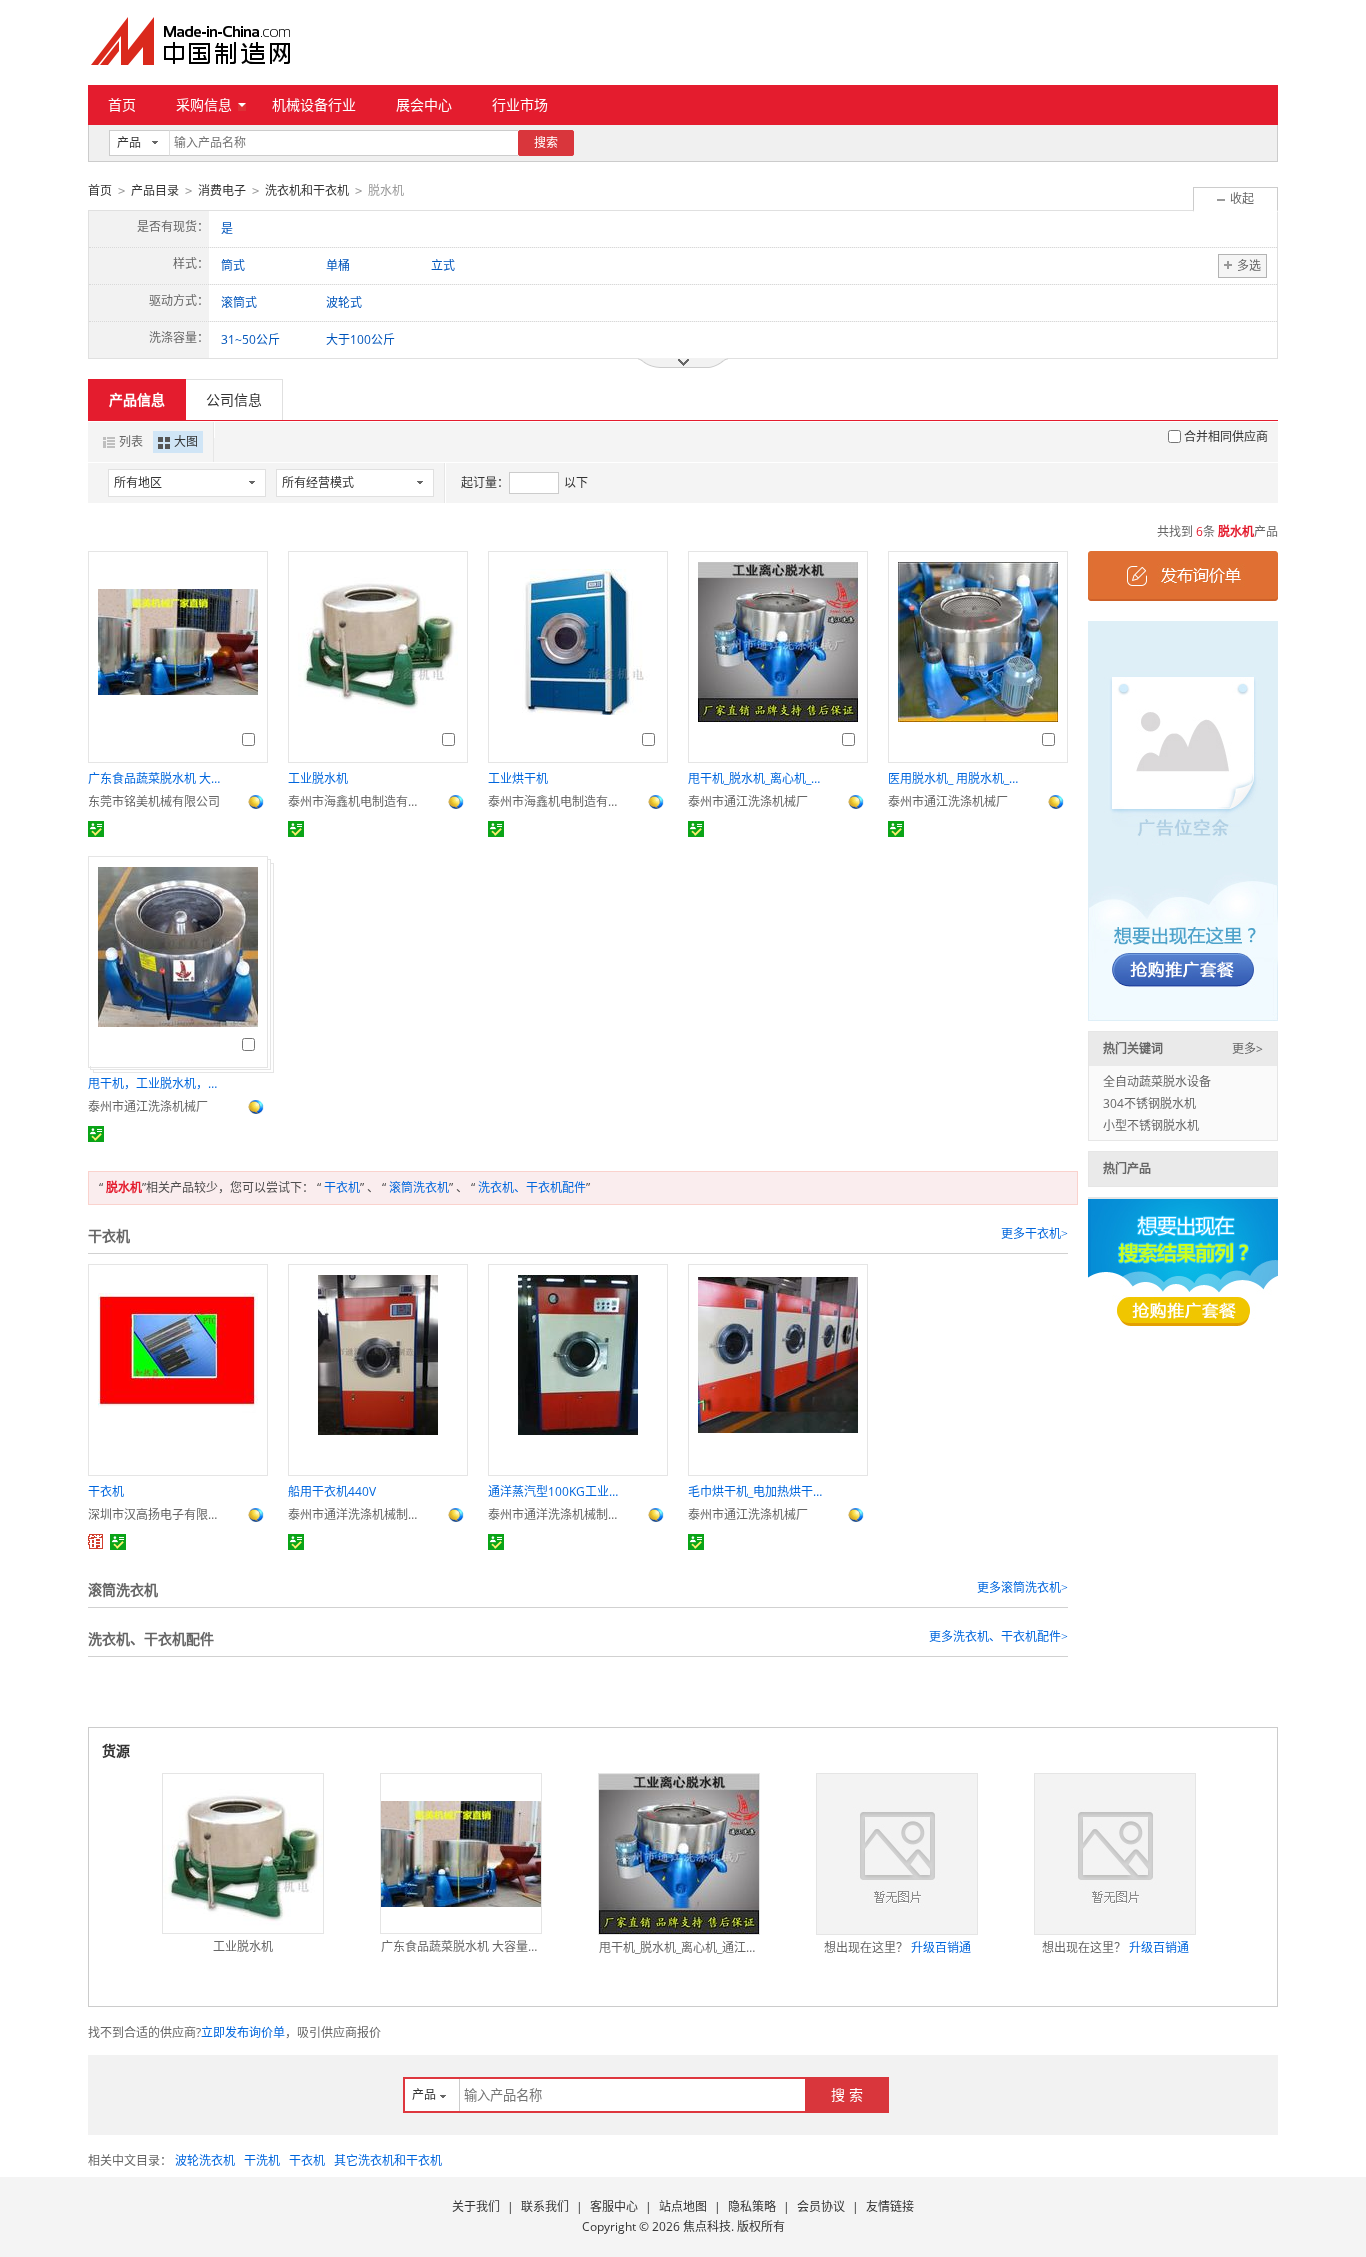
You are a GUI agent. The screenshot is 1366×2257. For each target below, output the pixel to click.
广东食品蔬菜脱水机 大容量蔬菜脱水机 (158, 778)
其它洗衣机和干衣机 (388, 2160)
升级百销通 (941, 1947)
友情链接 (890, 2206)
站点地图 (683, 2206)
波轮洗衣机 (205, 2160)
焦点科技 (707, 2226)
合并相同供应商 (1226, 436)
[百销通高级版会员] (96, 1542)
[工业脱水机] (243, 1854)
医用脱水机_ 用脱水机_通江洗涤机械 (958, 778)
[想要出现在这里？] (1183, 819)
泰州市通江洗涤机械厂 (748, 801)
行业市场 (520, 104)
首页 (122, 104)
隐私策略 (752, 2206)
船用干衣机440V (332, 1491)
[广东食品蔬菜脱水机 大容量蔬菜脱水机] (461, 1854)
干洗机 (262, 2160)
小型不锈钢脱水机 (1151, 1125)
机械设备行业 (314, 104)
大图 (186, 441)
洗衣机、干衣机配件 (532, 1187)
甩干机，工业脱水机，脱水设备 (158, 1083)
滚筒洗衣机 (419, 1187)
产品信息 (137, 399)
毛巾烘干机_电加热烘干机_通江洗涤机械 (758, 1491)
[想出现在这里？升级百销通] (897, 1854)
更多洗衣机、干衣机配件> (998, 1637)
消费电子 (222, 190)
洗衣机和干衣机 (307, 190)
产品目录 (155, 190)
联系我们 (545, 2206)
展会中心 (424, 104)
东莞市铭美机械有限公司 (154, 801)
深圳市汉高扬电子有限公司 (158, 1514)
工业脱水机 (318, 778)
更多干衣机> (1034, 1234)
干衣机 (342, 1187)
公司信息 (234, 399)
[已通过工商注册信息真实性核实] (96, 829)
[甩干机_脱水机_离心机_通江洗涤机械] (679, 1854)
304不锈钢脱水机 (1149, 1103)
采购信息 (204, 104)
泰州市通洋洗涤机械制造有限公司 (358, 1514)
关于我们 (476, 2206)
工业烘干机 (518, 778)
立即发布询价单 (243, 2032)
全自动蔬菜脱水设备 (1157, 1081)
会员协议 (821, 2206)
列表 (131, 441)
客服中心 (614, 2206)
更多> (1247, 1048)
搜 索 (847, 2094)
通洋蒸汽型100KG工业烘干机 (558, 1491)
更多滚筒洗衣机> (1022, 1588)
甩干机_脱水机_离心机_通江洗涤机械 (758, 778)
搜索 (546, 142)
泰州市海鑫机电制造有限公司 (358, 801)
